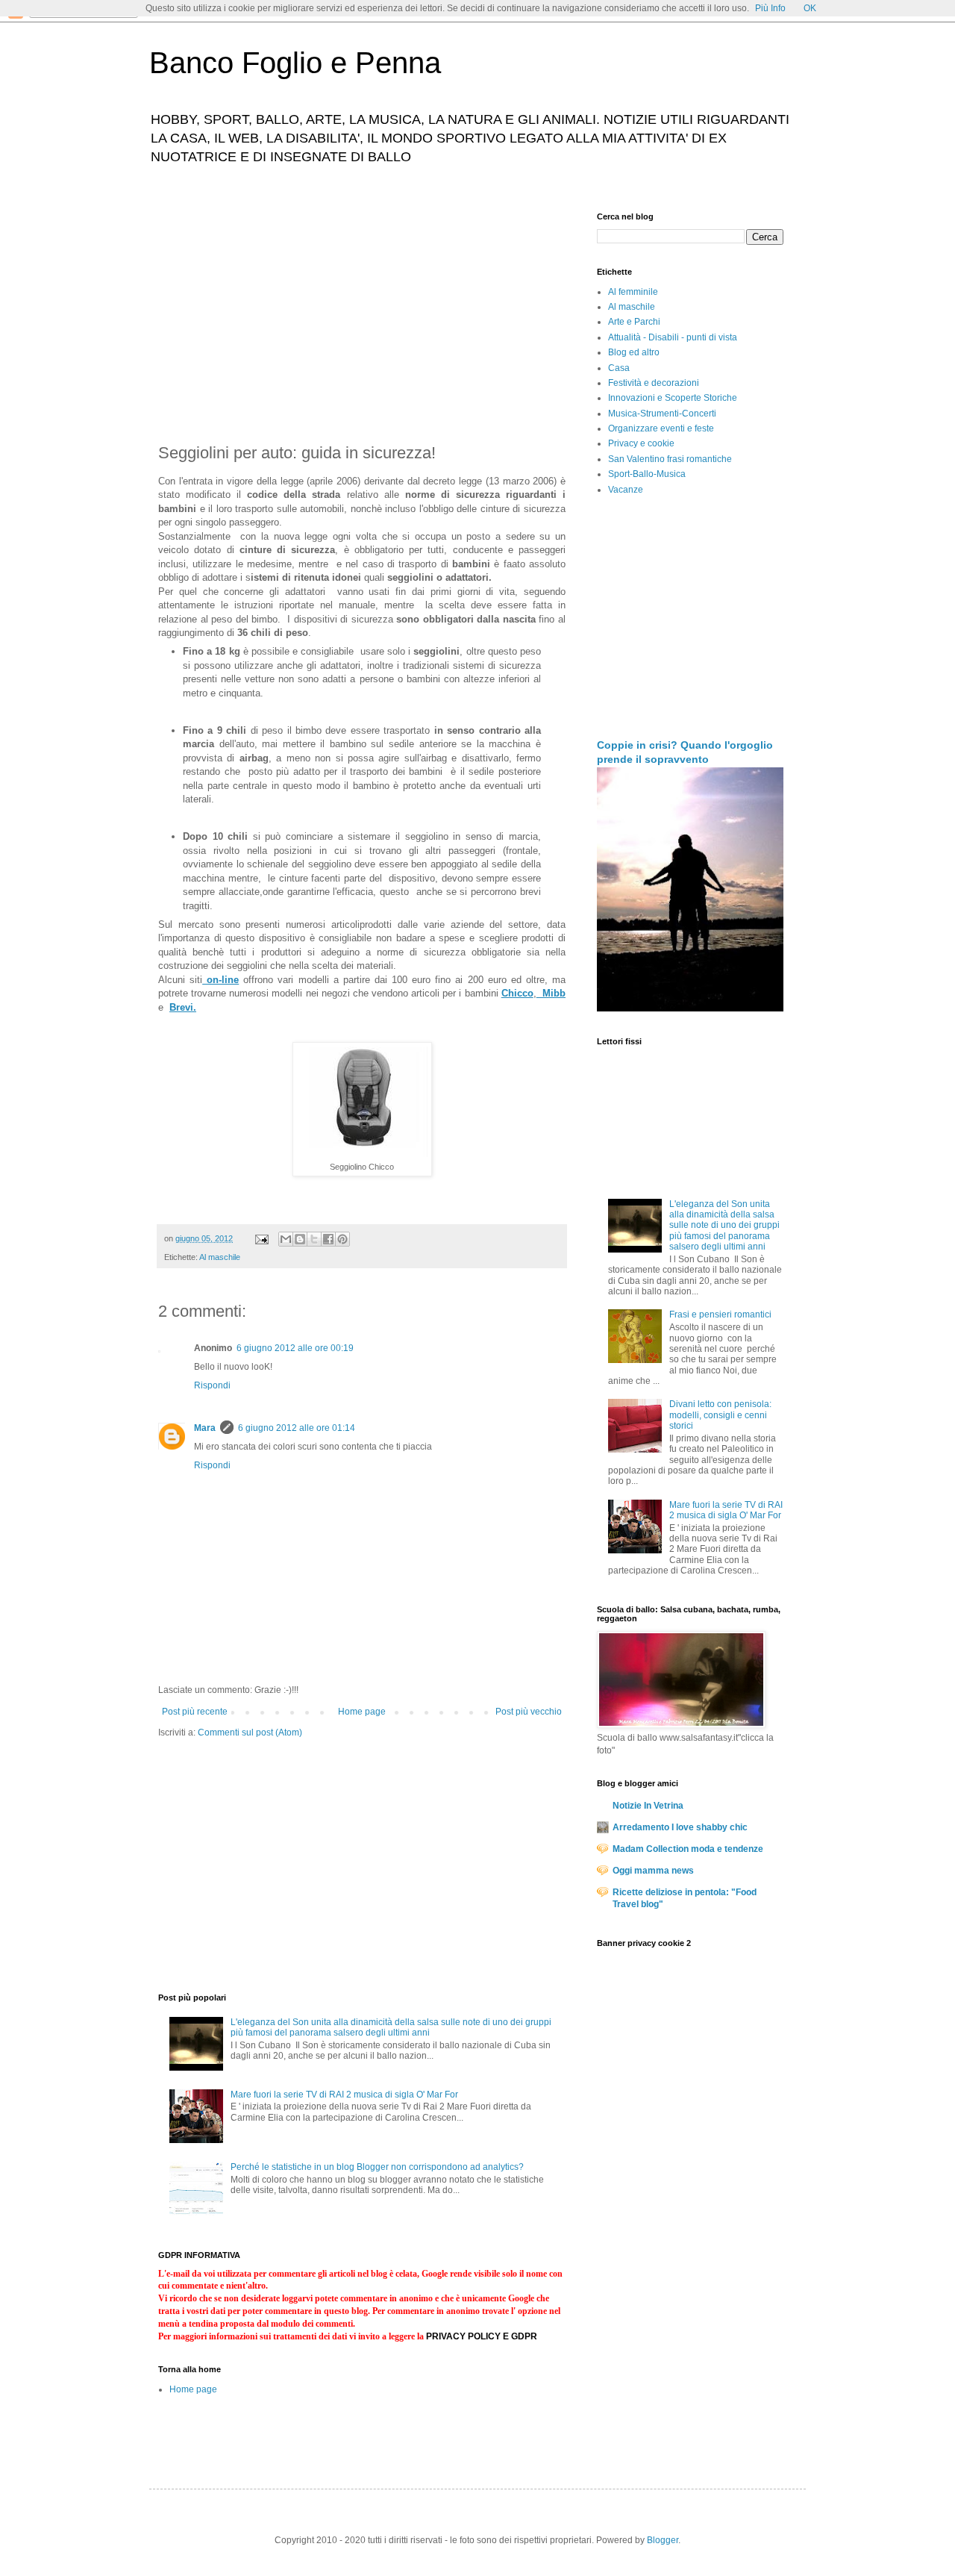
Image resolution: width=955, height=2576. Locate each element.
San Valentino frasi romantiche (670, 459)
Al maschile (220, 1257)
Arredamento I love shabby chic (680, 1827)
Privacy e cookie (641, 443)
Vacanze (626, 490)
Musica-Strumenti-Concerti (662, 414)
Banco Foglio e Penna (295, 63)
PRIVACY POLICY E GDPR (482, 2336)
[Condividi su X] (314, 1239)
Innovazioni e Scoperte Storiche (673, 398)
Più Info (770, 8)
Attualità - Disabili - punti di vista (673, 337)
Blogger (663, 2540)
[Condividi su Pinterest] (342, 1239)
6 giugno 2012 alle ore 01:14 (297, 1428)
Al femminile (633, 292)
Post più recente (195, 1712)
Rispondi (212, 1385)
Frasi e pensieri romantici (720, 1314)
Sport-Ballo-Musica (647, 474)
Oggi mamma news (653, 1871)
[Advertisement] (362, 316)
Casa (619, 368)
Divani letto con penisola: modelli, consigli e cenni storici (720, 1415)
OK (810, 8)
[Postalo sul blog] (300, 1239)
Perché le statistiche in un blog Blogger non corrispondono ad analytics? (377, 2167)
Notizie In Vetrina (648, 1806)
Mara (205, 1428)
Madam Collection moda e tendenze (688, 1849)
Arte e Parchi (634, 322)
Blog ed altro (634, 352)
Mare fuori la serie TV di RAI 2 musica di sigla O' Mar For (344, 2095)
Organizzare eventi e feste (661, 428)
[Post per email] (261, 1238)
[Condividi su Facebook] (328, 1239)
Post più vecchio (529, 1712)
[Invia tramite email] (286, 1239)
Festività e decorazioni (654, 383)
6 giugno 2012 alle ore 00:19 (295, 1348)
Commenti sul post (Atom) (250, 1733)
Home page (362, 1712)
